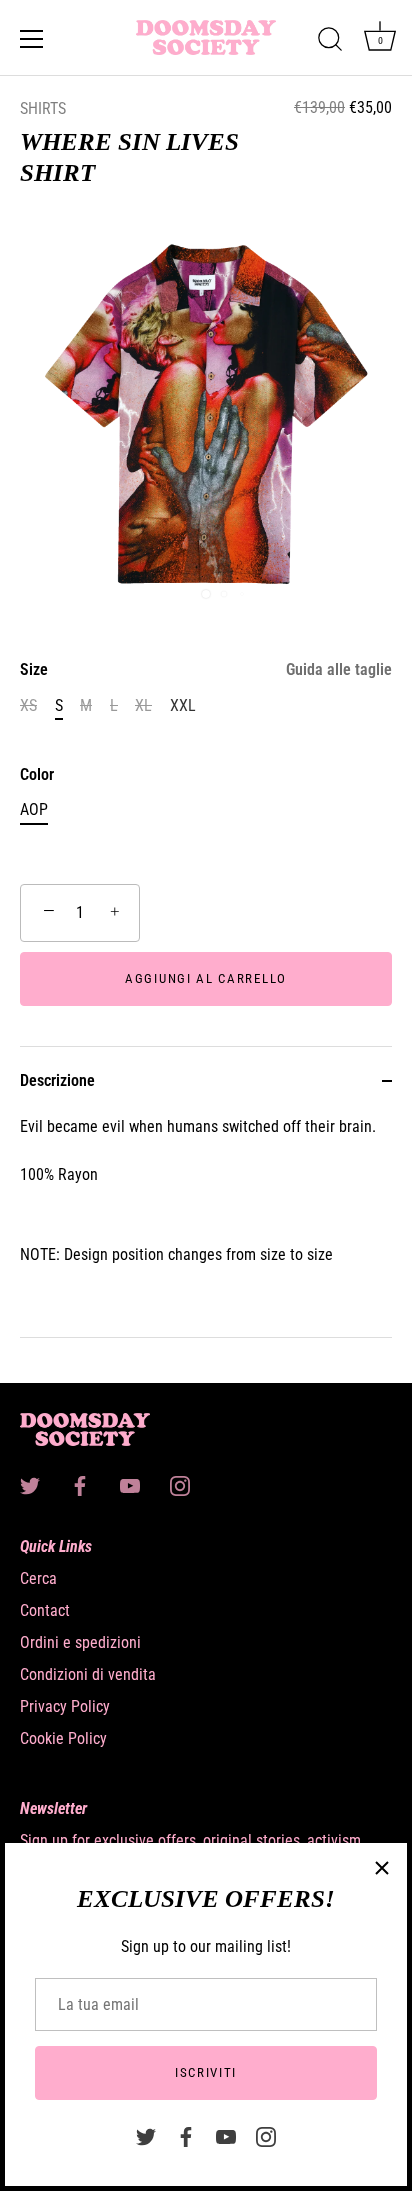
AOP (34, 809)
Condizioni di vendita (88, 1674)
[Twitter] (146, 2135)
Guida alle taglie (339, 669)
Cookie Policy (63, 1738)
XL (143, 705)
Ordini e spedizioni (80, 1642)
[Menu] (32, 39)
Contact (45, 1610)
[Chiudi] (382, 1868)
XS (28, 705)
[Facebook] (186, 2135)
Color (37, 774)
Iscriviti (206, 2072)
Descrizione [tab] (57, 1080)
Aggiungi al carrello (206, 978)
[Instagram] (266, 2135)
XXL (183, 705)
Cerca (38, 1578)
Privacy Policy (65, 1706)
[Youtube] (226, 2135)
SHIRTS (43, 108)
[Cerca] (330, 42)
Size (206, 669)
